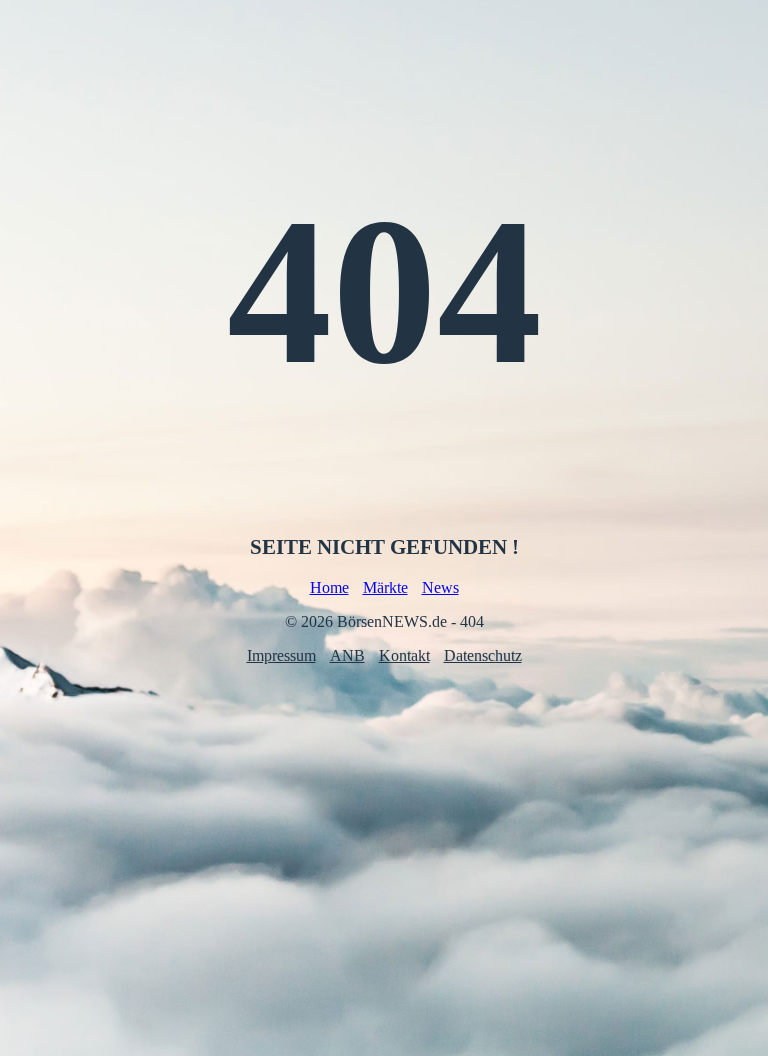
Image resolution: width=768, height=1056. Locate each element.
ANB (347, 655)
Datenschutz (483, 655)
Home (329, 587)
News (440, 587)
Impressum (281, 655)
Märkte (385, 587)
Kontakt (404, 655)
